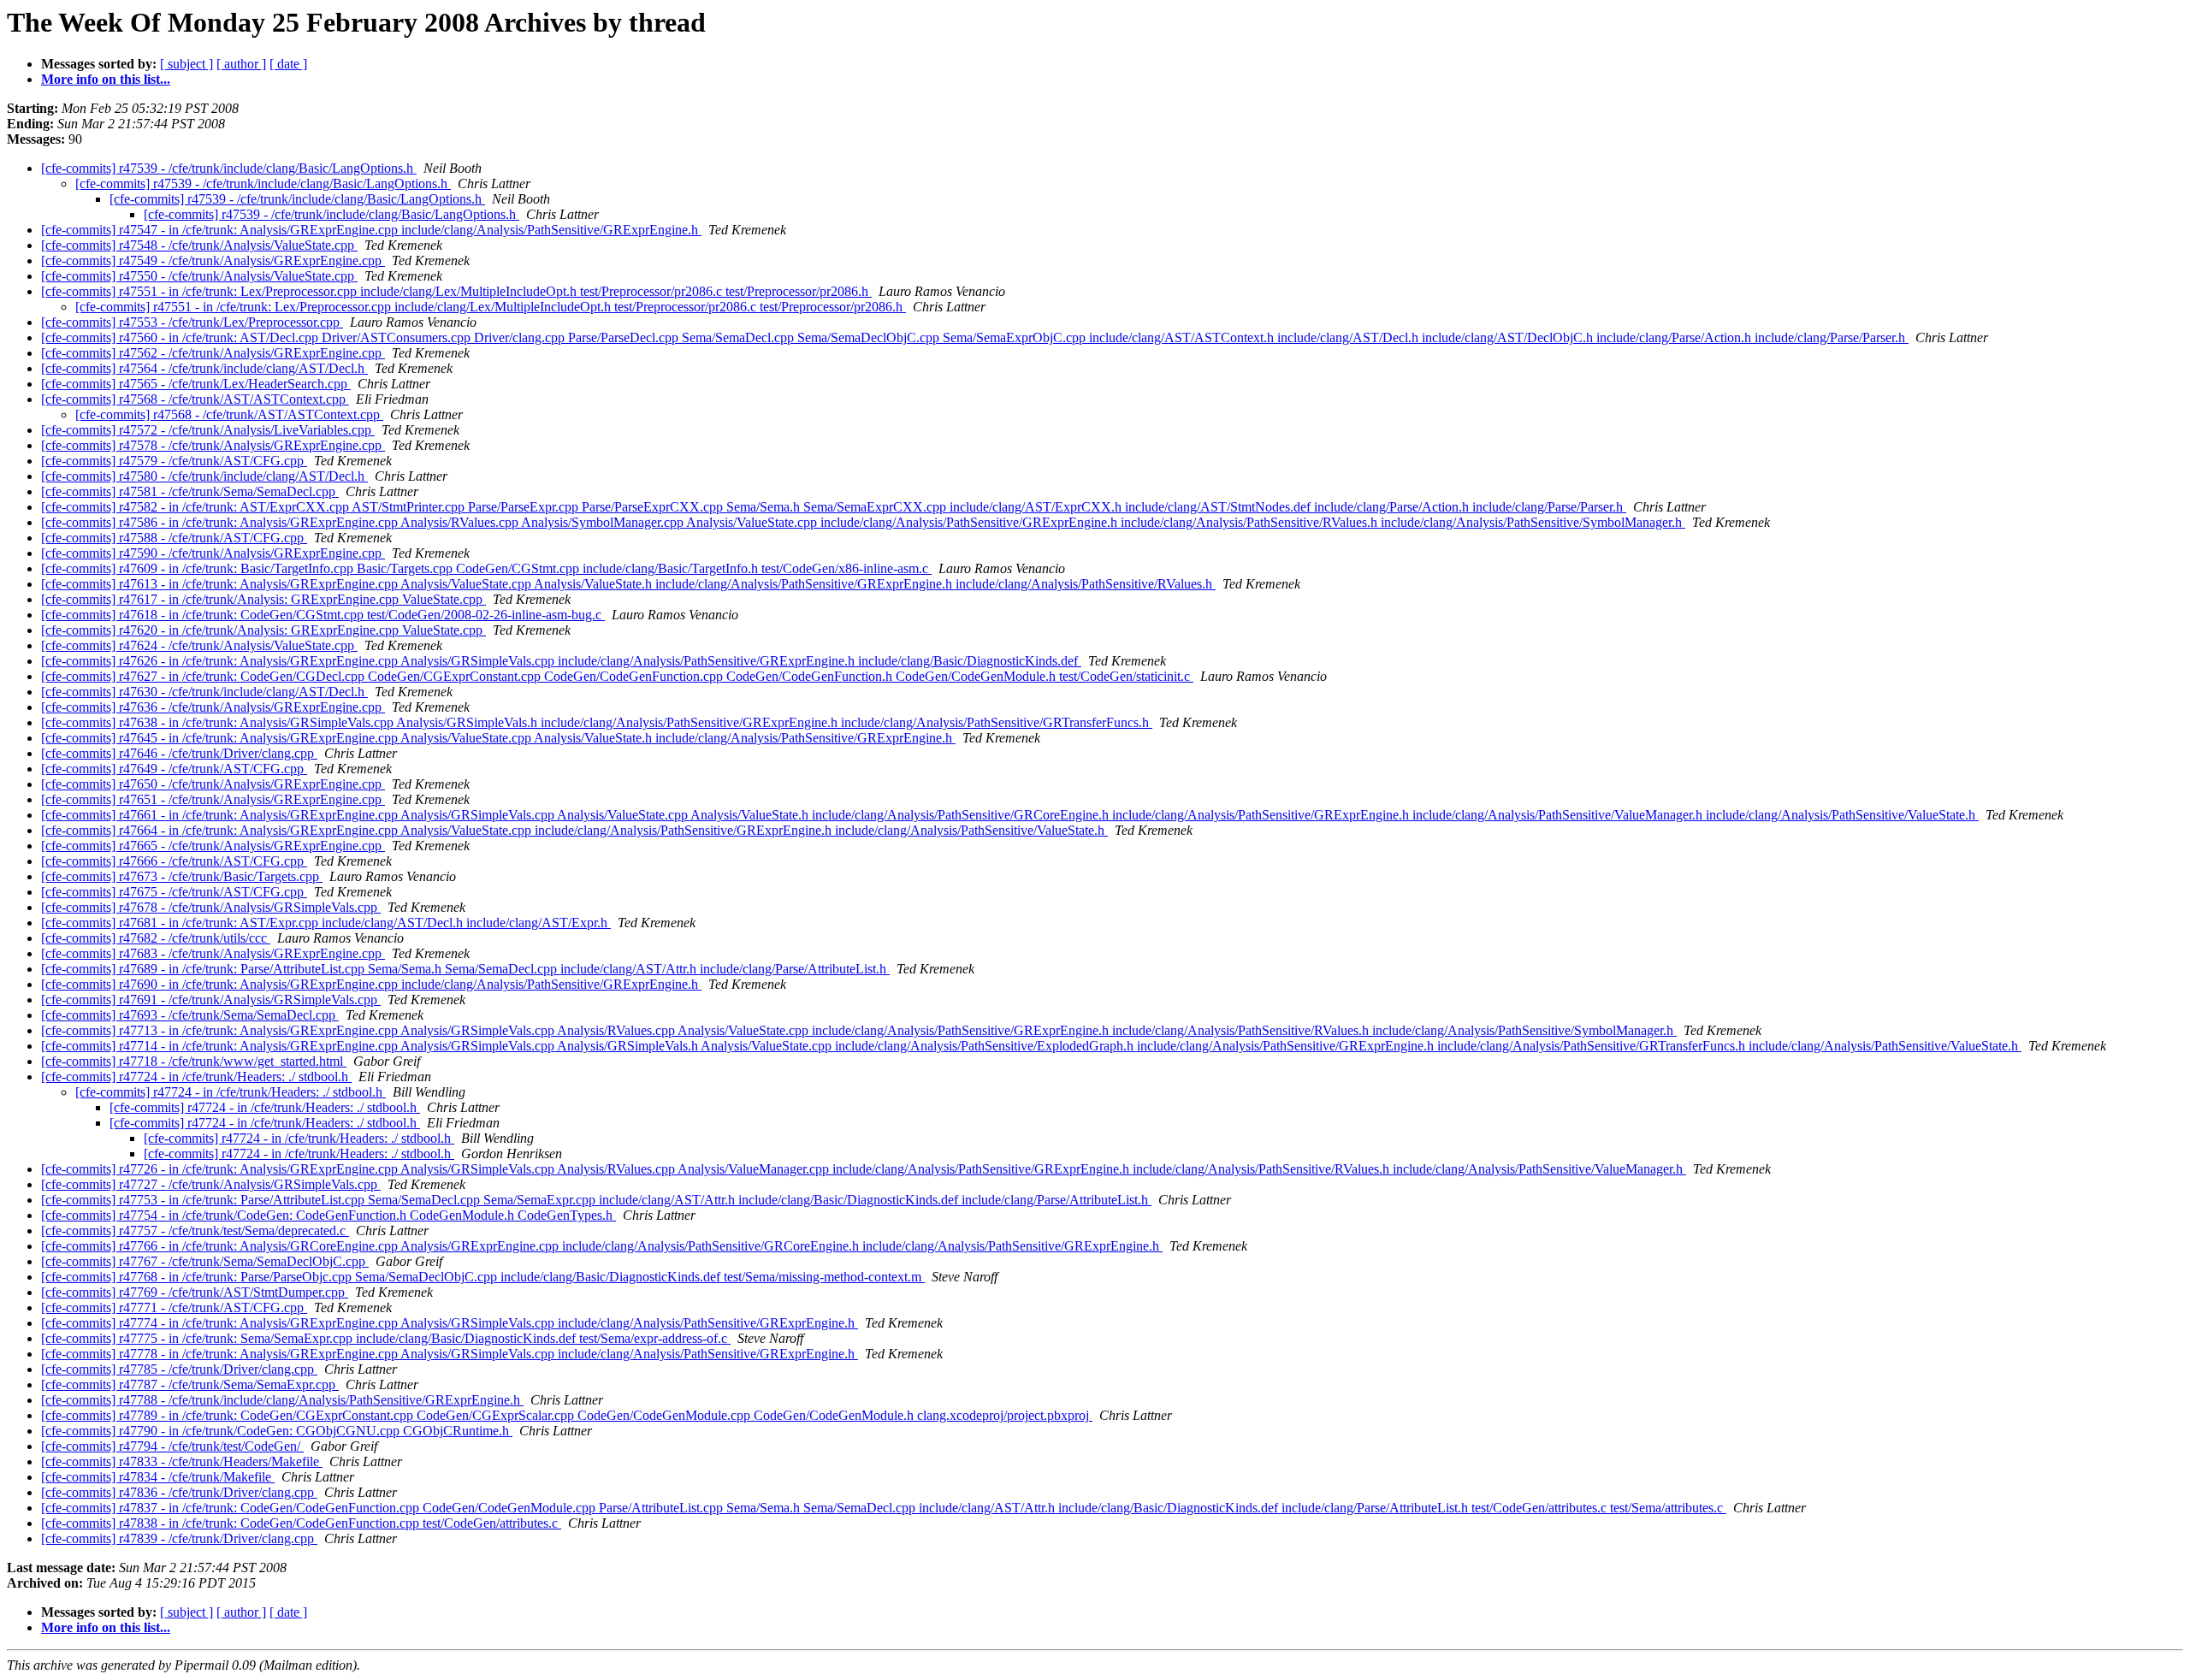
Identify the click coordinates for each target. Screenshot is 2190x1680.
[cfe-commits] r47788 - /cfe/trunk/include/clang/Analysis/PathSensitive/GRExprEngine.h (282, 1400)
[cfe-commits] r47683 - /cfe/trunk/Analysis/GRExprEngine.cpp (213, 953)
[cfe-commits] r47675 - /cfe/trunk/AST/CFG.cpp (174, 892)
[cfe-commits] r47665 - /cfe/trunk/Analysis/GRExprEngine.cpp (213, 846)
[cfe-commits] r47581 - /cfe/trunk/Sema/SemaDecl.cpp (190, 491)
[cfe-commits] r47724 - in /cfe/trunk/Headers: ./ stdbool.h (196, 1077)
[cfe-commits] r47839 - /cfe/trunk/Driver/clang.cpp (179, 1538)
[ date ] (288, 64)
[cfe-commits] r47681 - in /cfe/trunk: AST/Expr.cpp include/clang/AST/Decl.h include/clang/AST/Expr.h (326, 923)
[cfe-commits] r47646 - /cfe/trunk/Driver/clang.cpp (179, 753)
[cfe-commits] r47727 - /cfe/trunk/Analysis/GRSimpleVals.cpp (211, 1184)
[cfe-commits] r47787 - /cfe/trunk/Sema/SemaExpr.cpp (190, 1384)
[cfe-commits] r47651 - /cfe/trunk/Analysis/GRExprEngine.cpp (213, 799)
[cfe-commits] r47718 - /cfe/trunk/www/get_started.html (194, 1061)
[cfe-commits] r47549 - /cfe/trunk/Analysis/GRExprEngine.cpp (213, 260)
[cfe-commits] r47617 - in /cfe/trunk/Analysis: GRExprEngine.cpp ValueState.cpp (263, 599)
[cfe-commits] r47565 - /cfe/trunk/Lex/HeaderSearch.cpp (196, 384)
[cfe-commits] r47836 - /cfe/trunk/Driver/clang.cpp (179, 1492)
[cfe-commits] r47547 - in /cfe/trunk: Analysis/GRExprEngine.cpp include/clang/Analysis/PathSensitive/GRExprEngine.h (371, 230)
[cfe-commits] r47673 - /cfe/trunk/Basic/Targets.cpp (182, 876)
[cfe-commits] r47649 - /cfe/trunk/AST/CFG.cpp (174, 769)
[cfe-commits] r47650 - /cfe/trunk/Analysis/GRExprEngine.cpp (213, 784)
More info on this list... (106, 79)
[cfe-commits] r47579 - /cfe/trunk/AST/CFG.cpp (174, 461)
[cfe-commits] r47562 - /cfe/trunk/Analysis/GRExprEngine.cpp (213, 353)
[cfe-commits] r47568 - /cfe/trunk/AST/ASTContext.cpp (195, 399)
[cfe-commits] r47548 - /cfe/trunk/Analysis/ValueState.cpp (199, 245)
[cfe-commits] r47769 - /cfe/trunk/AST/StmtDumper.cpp (195, 1292)
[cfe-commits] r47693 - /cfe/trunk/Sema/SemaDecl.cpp (190, 1015)
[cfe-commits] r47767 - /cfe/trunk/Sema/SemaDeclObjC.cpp (205, 1261)
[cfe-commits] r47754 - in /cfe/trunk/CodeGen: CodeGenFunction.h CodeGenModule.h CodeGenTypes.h (328, 1215)
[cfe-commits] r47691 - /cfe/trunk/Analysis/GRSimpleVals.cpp (211, 1000)
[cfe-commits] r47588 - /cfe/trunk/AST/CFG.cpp (174, 538)
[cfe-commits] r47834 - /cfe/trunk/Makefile (158, 1477)
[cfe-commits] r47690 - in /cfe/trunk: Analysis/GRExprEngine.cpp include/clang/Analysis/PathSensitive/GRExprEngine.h (371, 984)
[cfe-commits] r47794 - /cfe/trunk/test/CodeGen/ (172, 1446)
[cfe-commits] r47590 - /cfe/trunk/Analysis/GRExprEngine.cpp (213, 553)
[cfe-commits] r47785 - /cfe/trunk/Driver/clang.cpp (179, 1369)
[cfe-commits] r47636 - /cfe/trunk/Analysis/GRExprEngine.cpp (213, 707)
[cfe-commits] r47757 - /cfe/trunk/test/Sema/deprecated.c (195, 1230)
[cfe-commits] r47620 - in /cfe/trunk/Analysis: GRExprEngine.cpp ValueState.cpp (263, 630)
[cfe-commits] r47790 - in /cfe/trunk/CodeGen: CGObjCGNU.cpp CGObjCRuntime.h (277, 1431)
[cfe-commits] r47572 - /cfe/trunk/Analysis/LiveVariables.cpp (208, 430)
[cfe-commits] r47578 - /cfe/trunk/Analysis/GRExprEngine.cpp (213, 445)
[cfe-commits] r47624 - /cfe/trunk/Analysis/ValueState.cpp (199, 645)
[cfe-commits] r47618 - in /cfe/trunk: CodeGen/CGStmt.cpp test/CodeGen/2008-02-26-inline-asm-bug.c (323, 615)
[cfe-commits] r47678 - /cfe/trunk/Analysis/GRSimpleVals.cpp (211, 907)
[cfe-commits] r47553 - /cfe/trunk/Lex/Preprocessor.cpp (192, 322)
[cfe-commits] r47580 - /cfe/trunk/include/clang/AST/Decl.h (204, 476)
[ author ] (241, 64)
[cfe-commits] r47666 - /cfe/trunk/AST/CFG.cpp (174, 861)
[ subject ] (186, 64)
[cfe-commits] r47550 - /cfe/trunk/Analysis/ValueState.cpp (199, 276)
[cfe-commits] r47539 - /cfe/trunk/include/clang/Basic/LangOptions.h (229, 168)
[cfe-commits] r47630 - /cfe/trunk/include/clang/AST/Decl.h (204, 692)
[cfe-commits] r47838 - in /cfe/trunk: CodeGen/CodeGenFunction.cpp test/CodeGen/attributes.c (301, 1523)
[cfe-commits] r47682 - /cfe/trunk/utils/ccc (156, 938)
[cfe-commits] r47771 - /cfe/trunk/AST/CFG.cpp (174, 1307)
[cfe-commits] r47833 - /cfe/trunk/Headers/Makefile (182, 1461)
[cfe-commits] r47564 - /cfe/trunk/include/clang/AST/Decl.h (204, 368)
